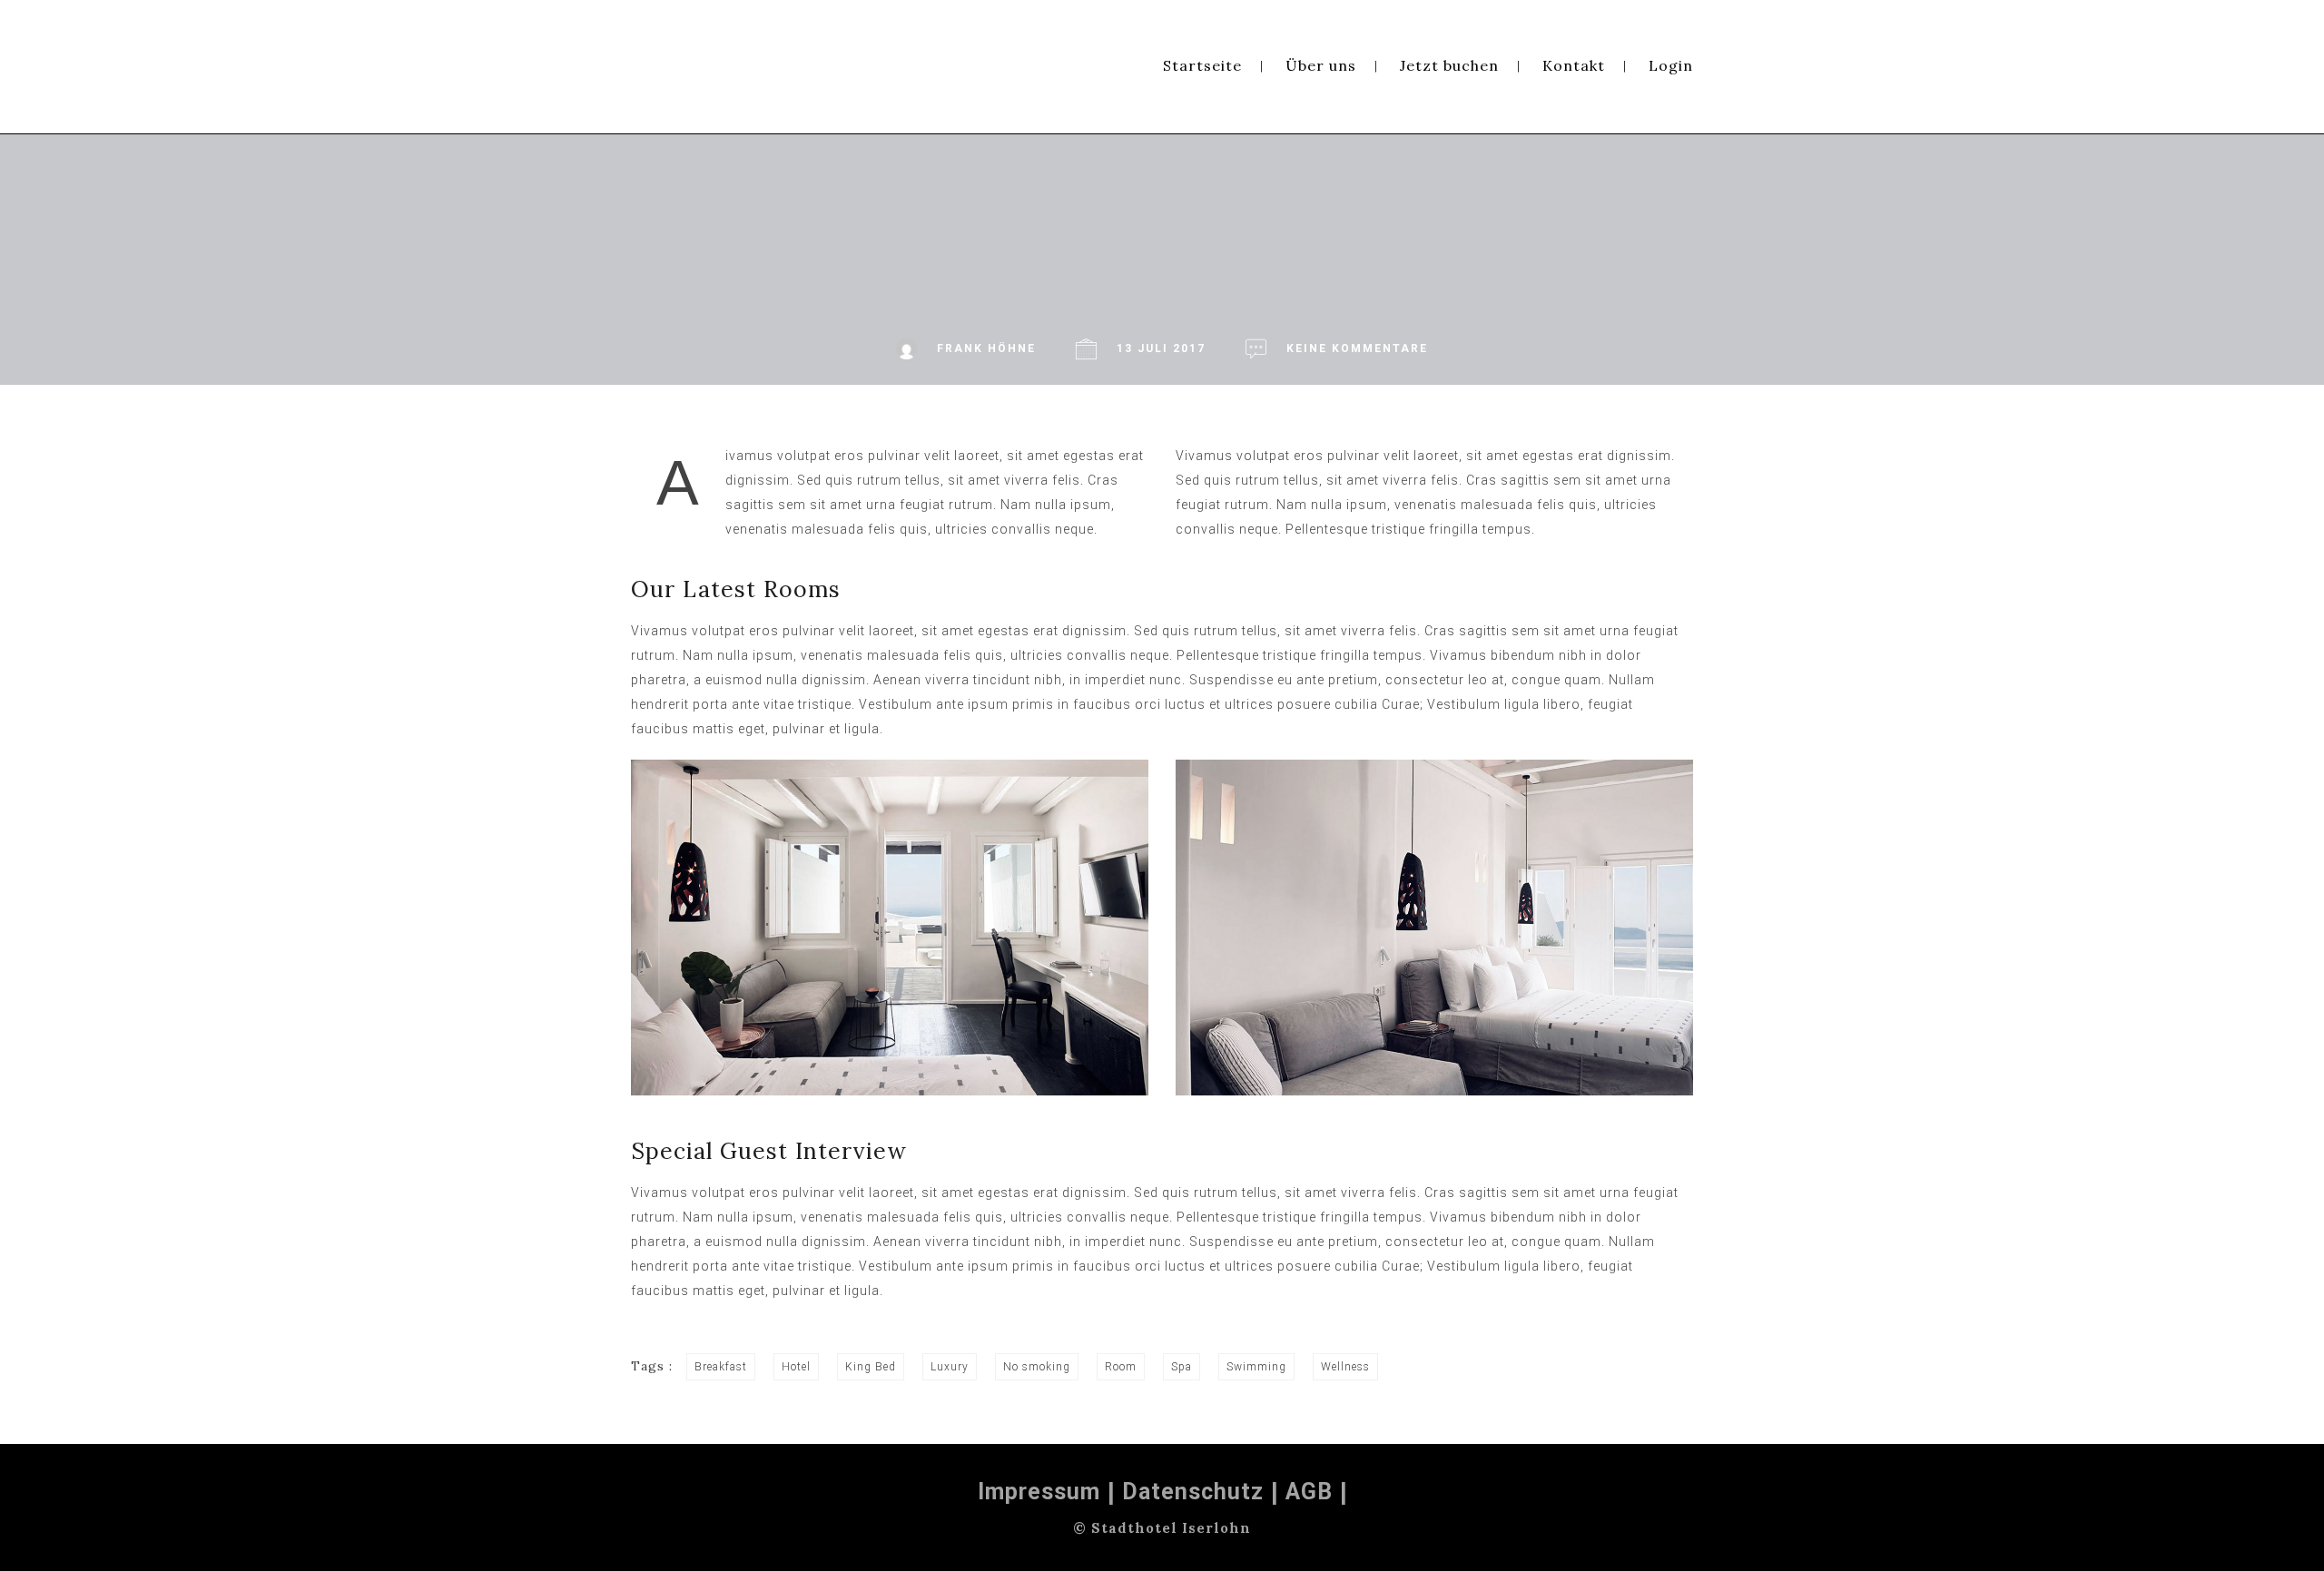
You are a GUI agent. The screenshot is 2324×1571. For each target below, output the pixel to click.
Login (1671, 65)
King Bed (871, 1367)
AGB (1309, 1492)
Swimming (1256, 1367)
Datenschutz (1193, 1492)
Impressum (1039, 1492)
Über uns (1321, 65)
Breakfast (721, 1367)
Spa (1182, 1367)
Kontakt (1574, 65)
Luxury (950, 1367)
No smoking (1037, 1367)
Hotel (796, 1367)
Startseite (1202, 65)
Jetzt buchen (1449, 65)
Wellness (1345, 1367)
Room (1121, 1367)
